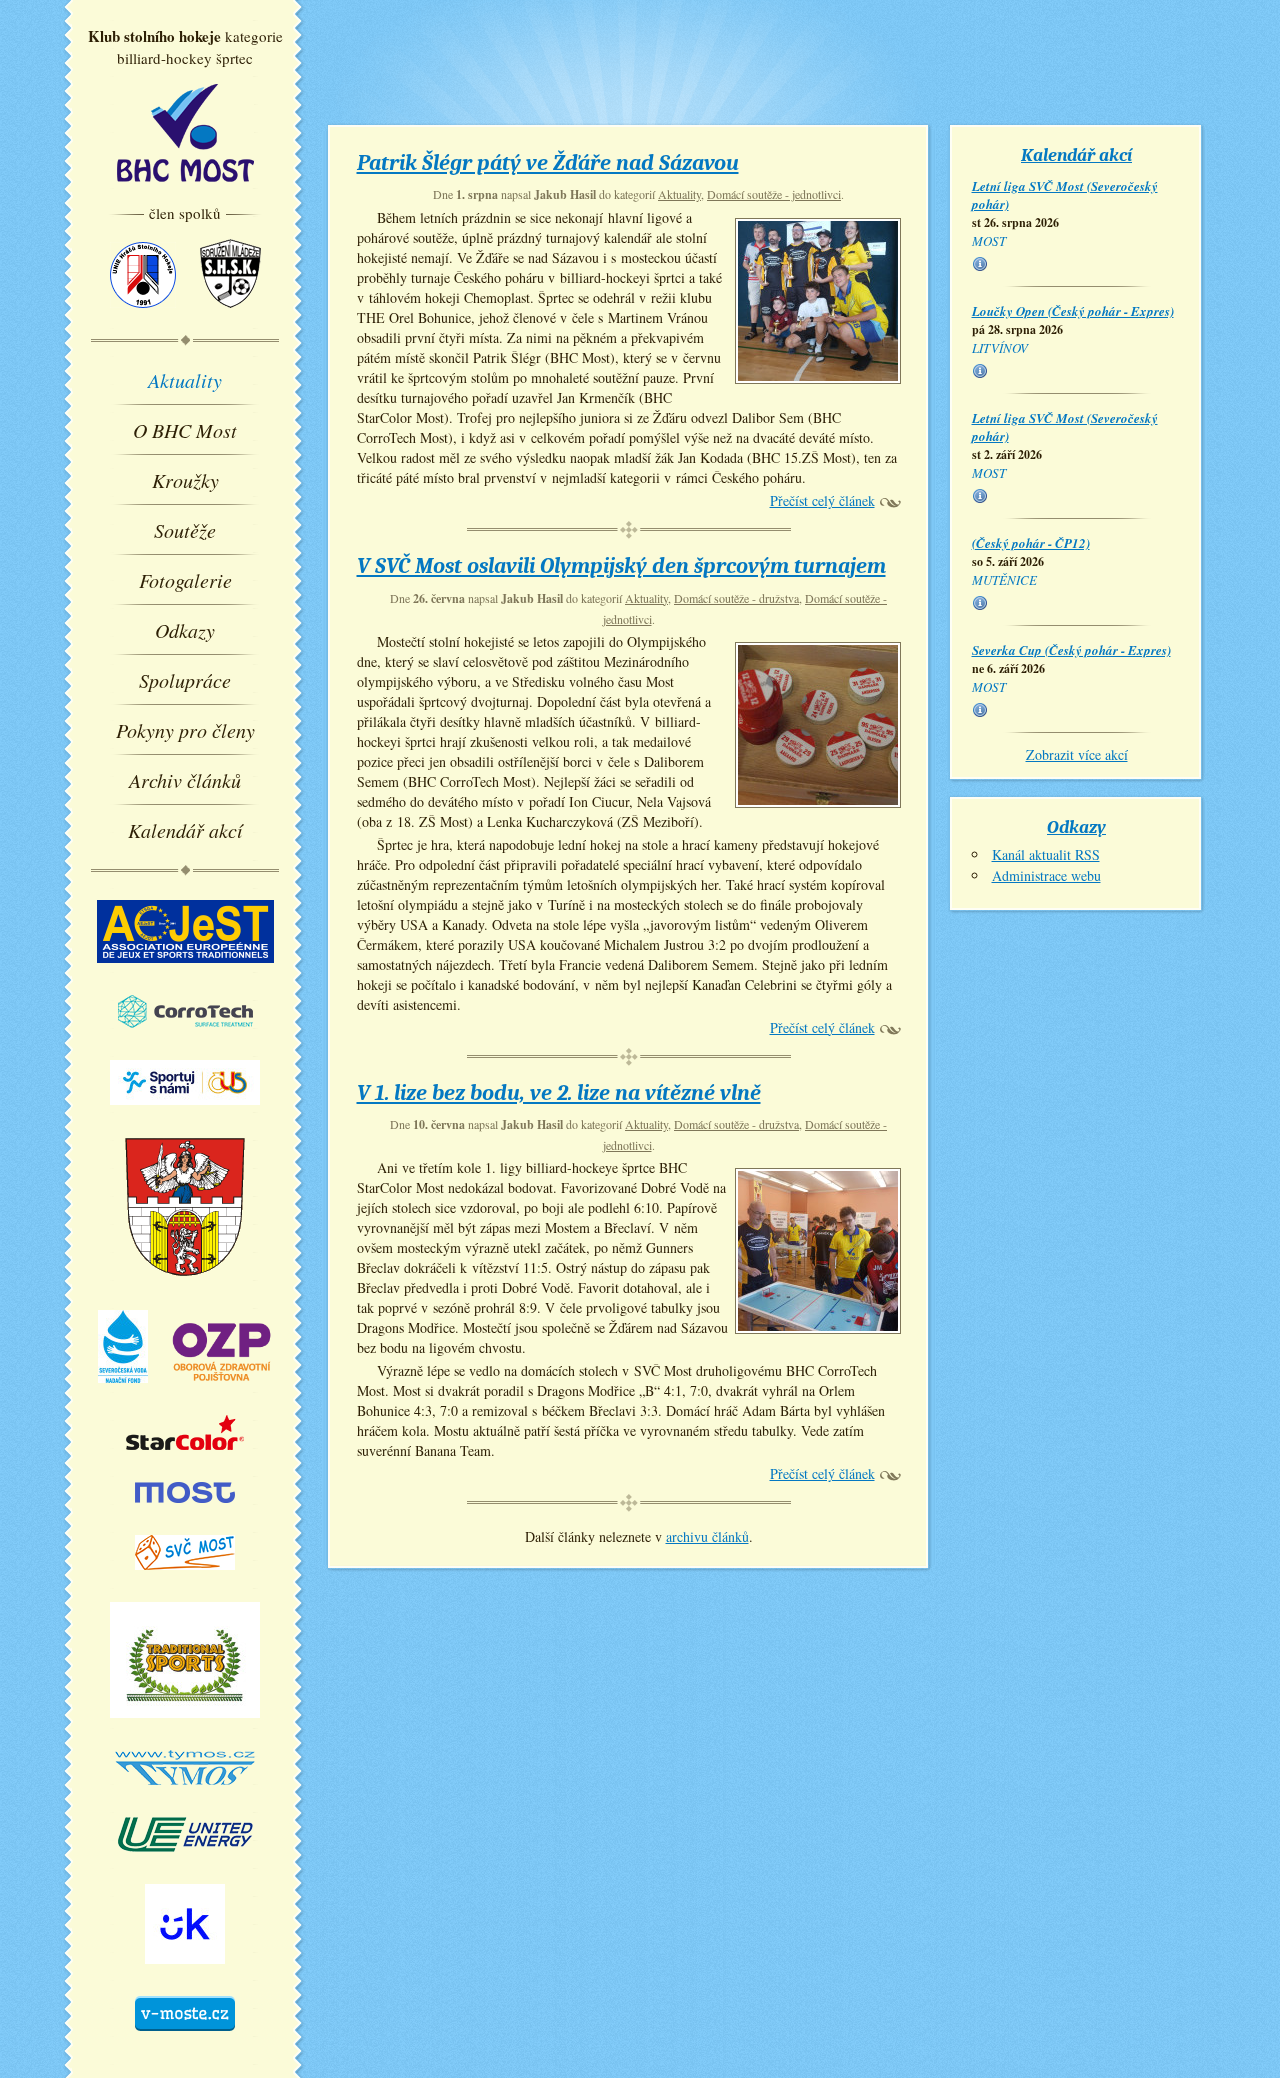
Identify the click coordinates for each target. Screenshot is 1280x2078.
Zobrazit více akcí (1077, 754)
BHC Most (185, 133)
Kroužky (185, 480)
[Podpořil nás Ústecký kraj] (185, 1973)
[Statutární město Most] (185, 1512)
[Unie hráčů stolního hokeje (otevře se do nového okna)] (143, 317)
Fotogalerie (185, 580)
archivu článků (707, 1536)
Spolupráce (185, 680)
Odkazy (185, 630)
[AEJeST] (185, 972)
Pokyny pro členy (185, 730)
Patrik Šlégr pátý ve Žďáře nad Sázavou (548, 163)
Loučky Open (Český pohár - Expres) (1073, 311)
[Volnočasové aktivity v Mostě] (185, 2040)
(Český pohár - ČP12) (1031, 543)
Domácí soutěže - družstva (736, 598)
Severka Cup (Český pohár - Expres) (1071, 650)
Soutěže (185, 530)
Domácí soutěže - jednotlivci (774, 194)
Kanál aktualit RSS (1046, 854)
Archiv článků (185, 780)
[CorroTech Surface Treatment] (185, 1037)
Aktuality (185, 380)
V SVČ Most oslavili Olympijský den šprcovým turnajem (621, 566)
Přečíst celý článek (822, 500)
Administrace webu (1046, 875)
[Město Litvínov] (185, 1287)
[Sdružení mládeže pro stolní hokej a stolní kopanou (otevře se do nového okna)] (230, 317)
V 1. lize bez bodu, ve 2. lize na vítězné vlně (559, 1093)
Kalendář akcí (185, 830)
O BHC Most (185, 430)
